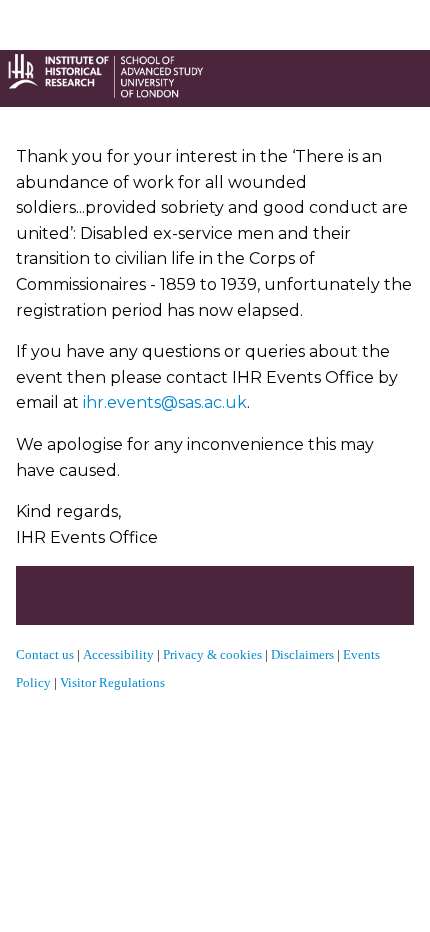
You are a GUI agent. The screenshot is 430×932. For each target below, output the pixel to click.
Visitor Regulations (112, 682)
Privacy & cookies (212, 654)
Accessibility (120, 654)
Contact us (45, 654)
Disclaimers (302, 654)
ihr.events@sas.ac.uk (165, 402)
